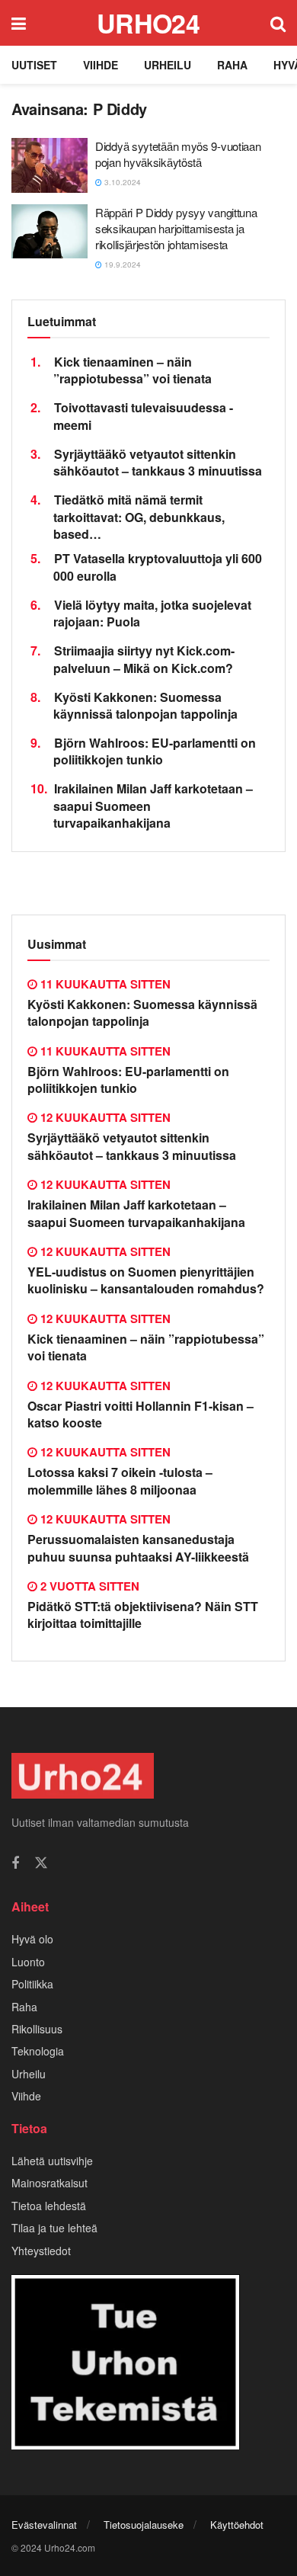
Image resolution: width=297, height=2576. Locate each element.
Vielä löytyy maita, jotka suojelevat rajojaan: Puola (152, 613)
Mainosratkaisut (49, 2183)
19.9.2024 (121, 264)
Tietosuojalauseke (144, 2525)
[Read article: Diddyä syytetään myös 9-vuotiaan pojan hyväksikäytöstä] (49, 165)
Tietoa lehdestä (49, 2206)
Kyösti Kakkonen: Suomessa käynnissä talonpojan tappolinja (145, 705)
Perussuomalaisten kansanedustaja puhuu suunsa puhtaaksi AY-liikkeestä (138, 1548)
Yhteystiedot (41, 2251)
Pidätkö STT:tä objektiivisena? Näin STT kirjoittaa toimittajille (143, 1615)
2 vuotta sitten (88, 1586)
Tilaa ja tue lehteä (54, 2228)
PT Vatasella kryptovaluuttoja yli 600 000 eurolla (158, 567)
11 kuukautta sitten (104, 984)
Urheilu (168, 65)
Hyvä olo (32, 1939)
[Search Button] (278, 23)
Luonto (28, 1962)
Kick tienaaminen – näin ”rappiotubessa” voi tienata (133, 370)
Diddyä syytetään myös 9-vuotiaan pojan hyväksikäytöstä (178, 154)
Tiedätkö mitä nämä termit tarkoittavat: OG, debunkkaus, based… (139, 517)
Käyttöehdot (237, 2525)
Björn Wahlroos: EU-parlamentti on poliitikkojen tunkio (155, 751)
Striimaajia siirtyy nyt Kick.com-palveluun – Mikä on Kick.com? (144, 659)
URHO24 (148, 23)
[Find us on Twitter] (41, 1863)
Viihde (101, 65)
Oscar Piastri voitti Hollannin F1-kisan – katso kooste (141, 1414)
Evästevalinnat (44, 2525)
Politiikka (32, 1984)
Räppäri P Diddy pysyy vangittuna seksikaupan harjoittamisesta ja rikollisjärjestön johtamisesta (176, 228)
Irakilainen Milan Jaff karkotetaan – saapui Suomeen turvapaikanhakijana (136, 1213)
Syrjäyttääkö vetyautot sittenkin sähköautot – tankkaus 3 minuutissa (158, 462)
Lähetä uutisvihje (52, 2161)
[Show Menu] (19, 23)
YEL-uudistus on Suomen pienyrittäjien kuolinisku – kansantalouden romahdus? (146, 1280)
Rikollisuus (37, 2029)
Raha (232, 65)
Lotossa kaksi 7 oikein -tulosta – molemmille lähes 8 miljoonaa (120, 1480)
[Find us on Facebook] (15, 1863)
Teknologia (38, 2051)
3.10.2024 (121, 182)
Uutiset (34, 65)
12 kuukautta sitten (104, 1117)
